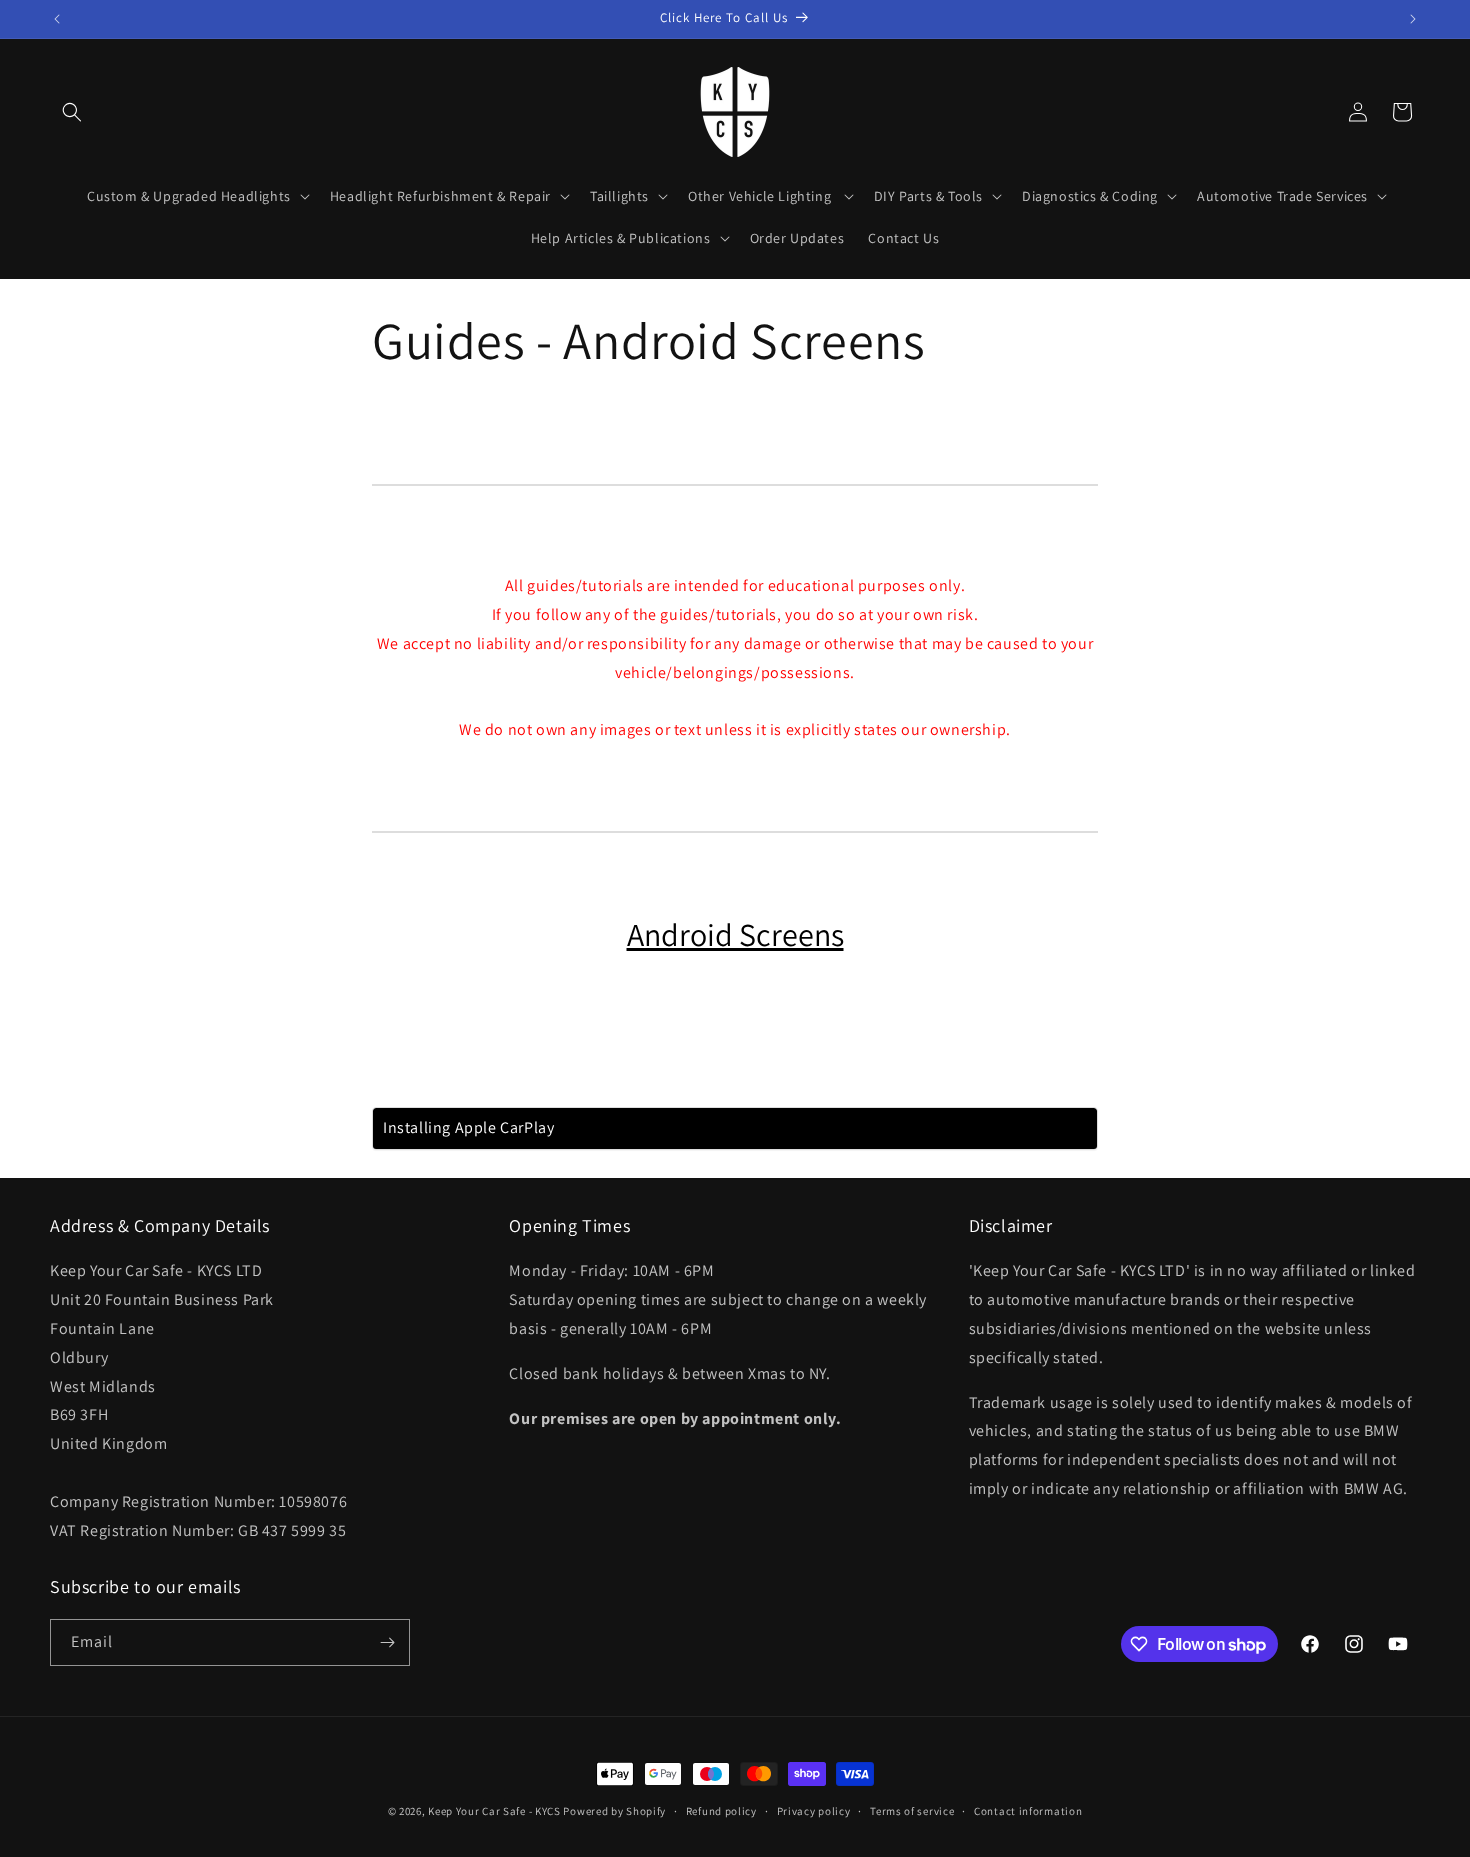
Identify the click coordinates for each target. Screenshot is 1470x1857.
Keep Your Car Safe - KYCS (494, 1811)
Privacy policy (814, 1811)
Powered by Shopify (614, 1811)
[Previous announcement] (57, 19)
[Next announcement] (1413, 19)
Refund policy (721, 1811)
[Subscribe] (387, 1642)
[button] (72, 112)
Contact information (1028, 1811)
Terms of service (912, 1811)
